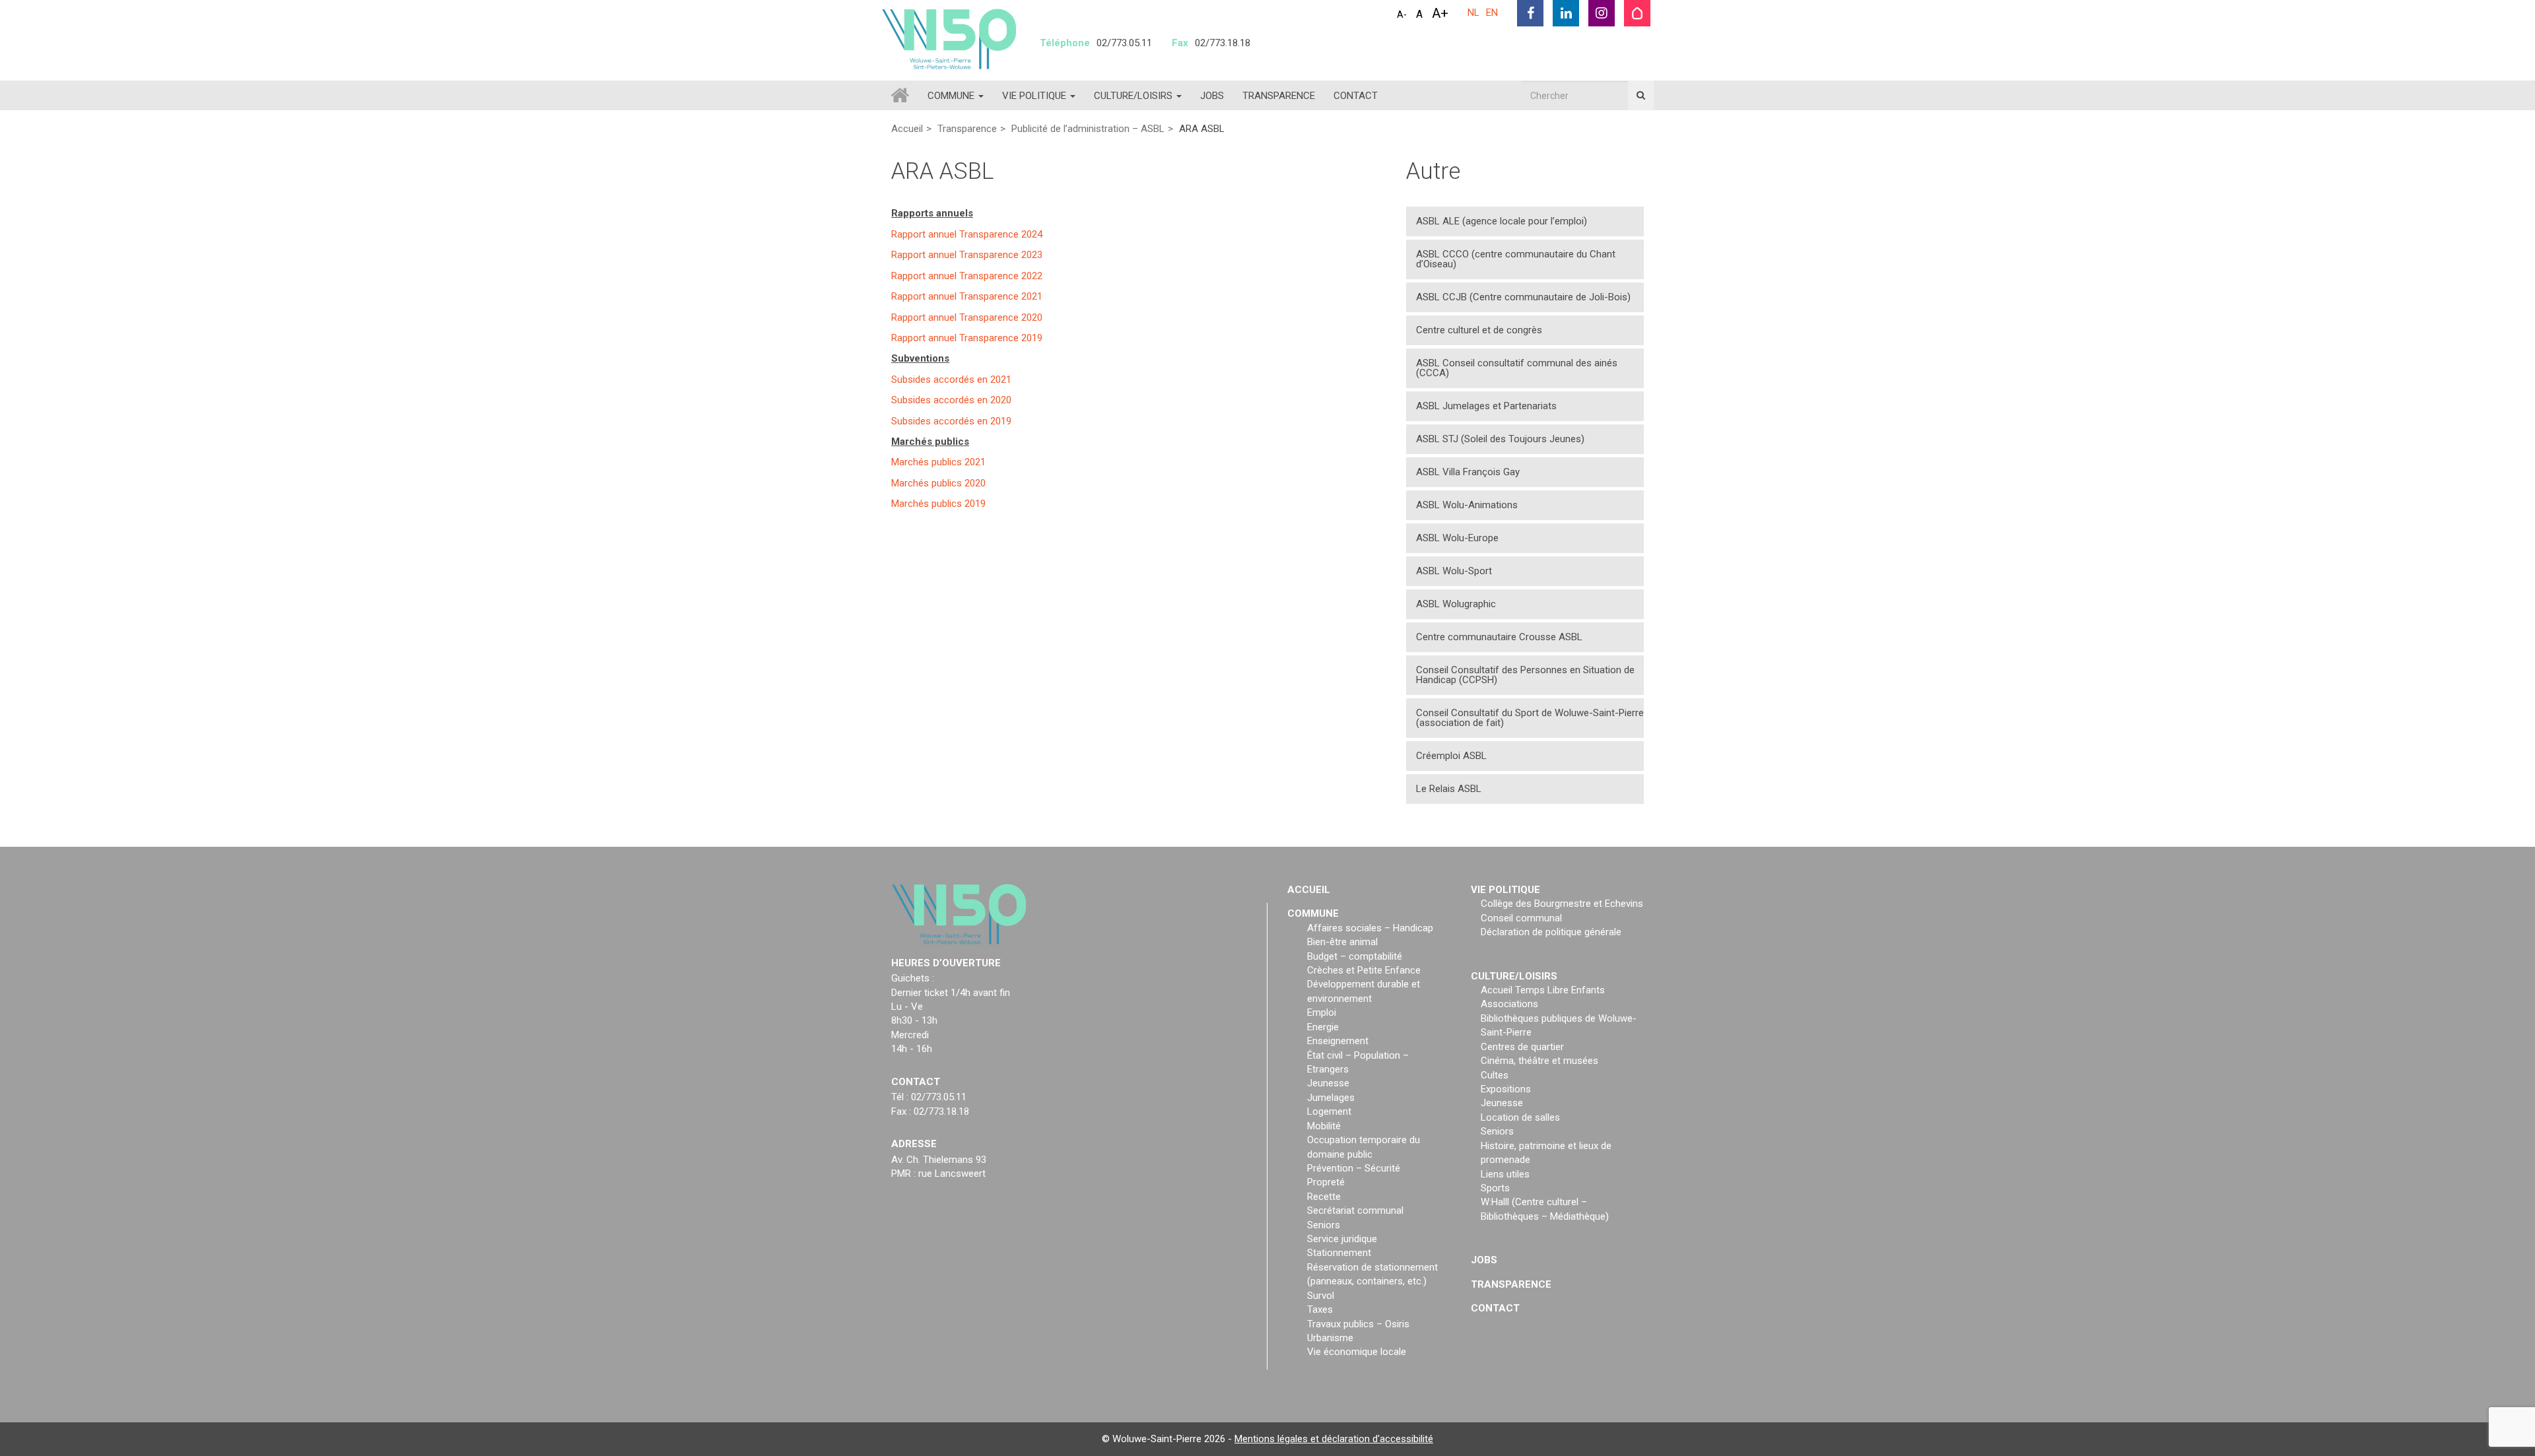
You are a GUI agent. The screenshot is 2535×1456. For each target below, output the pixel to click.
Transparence (1279, 96)
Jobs (1212, 96)
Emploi (1322, 1012)
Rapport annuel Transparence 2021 (967, 296)
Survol (1321, 1296)
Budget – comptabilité (1355, 956)
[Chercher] (1641, 95)
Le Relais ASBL (1449, 789)
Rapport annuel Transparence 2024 (967, 234)
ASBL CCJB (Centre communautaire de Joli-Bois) (1523, 297)
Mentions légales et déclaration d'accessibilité (1334, 1439)
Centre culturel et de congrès (1479, 330)
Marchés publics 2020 (938, 482)
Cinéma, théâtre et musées (1539, 1061)
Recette (1324, 1197)
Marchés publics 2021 (938, 462)
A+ (1440, 13)
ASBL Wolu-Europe (1457, 538)
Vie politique (1035, 96)
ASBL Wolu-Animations (1467, 505)
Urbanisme (1330, 1338)
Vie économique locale (1357, 1352)
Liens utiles (1505, 1174)
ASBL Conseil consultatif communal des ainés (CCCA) (1517, 368)
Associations (1509, 1004)
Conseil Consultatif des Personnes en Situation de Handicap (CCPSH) (1525, 675)
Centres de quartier (1522, 1047)
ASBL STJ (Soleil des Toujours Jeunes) (1500, 439)
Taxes (1320, 1309)
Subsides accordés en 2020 (951, 400)
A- (1402, 15)
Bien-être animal (1342, 942)
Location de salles (1520, 1117)
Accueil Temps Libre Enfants (1543, 990)
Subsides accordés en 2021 (951, 379)
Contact (1356, 96)
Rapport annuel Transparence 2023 (967, 255)
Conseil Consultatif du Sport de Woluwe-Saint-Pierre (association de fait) (1530, 718)
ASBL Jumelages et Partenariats (1486, 406)
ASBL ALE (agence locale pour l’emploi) (1502, 221)
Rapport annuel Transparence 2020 (967, 317)
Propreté (1326, 1182)
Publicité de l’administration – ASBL (1088, 129)
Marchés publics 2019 (938, 504)
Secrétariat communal (1355, 1210)
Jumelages (1331, 1098)
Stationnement (1339, 1253)
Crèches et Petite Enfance (1364, 970)
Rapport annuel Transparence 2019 (967, 337)
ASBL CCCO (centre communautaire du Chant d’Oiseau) (1516, 259)
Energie (1323, 1027)
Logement (1329, 1111)
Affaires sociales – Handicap (1370, 928)
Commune (952, 96)
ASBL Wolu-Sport (1454, 571)
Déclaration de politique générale (1551, 932)
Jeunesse (1328, 1083)
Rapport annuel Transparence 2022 (967, 275)
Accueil (907, 129)
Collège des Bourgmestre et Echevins (1562, 904)
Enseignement (1338, 1041)
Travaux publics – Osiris (1358, 1324)
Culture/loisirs (1134, 96)
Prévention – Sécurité (1354, 1168)
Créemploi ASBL (1451, 756)
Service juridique (1342, 1239)
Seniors (1324, 1225)
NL (1473, 13)
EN (1492, 13)
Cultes (1495, 1075)
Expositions (1506, 1089)
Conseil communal (1521, 918)
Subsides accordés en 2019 (951, 420)
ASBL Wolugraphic (1456, 604)
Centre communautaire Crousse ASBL (1499, 637)
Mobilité (1324, 1126)
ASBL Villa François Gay (1468, 472)
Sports (1495, 1188)
